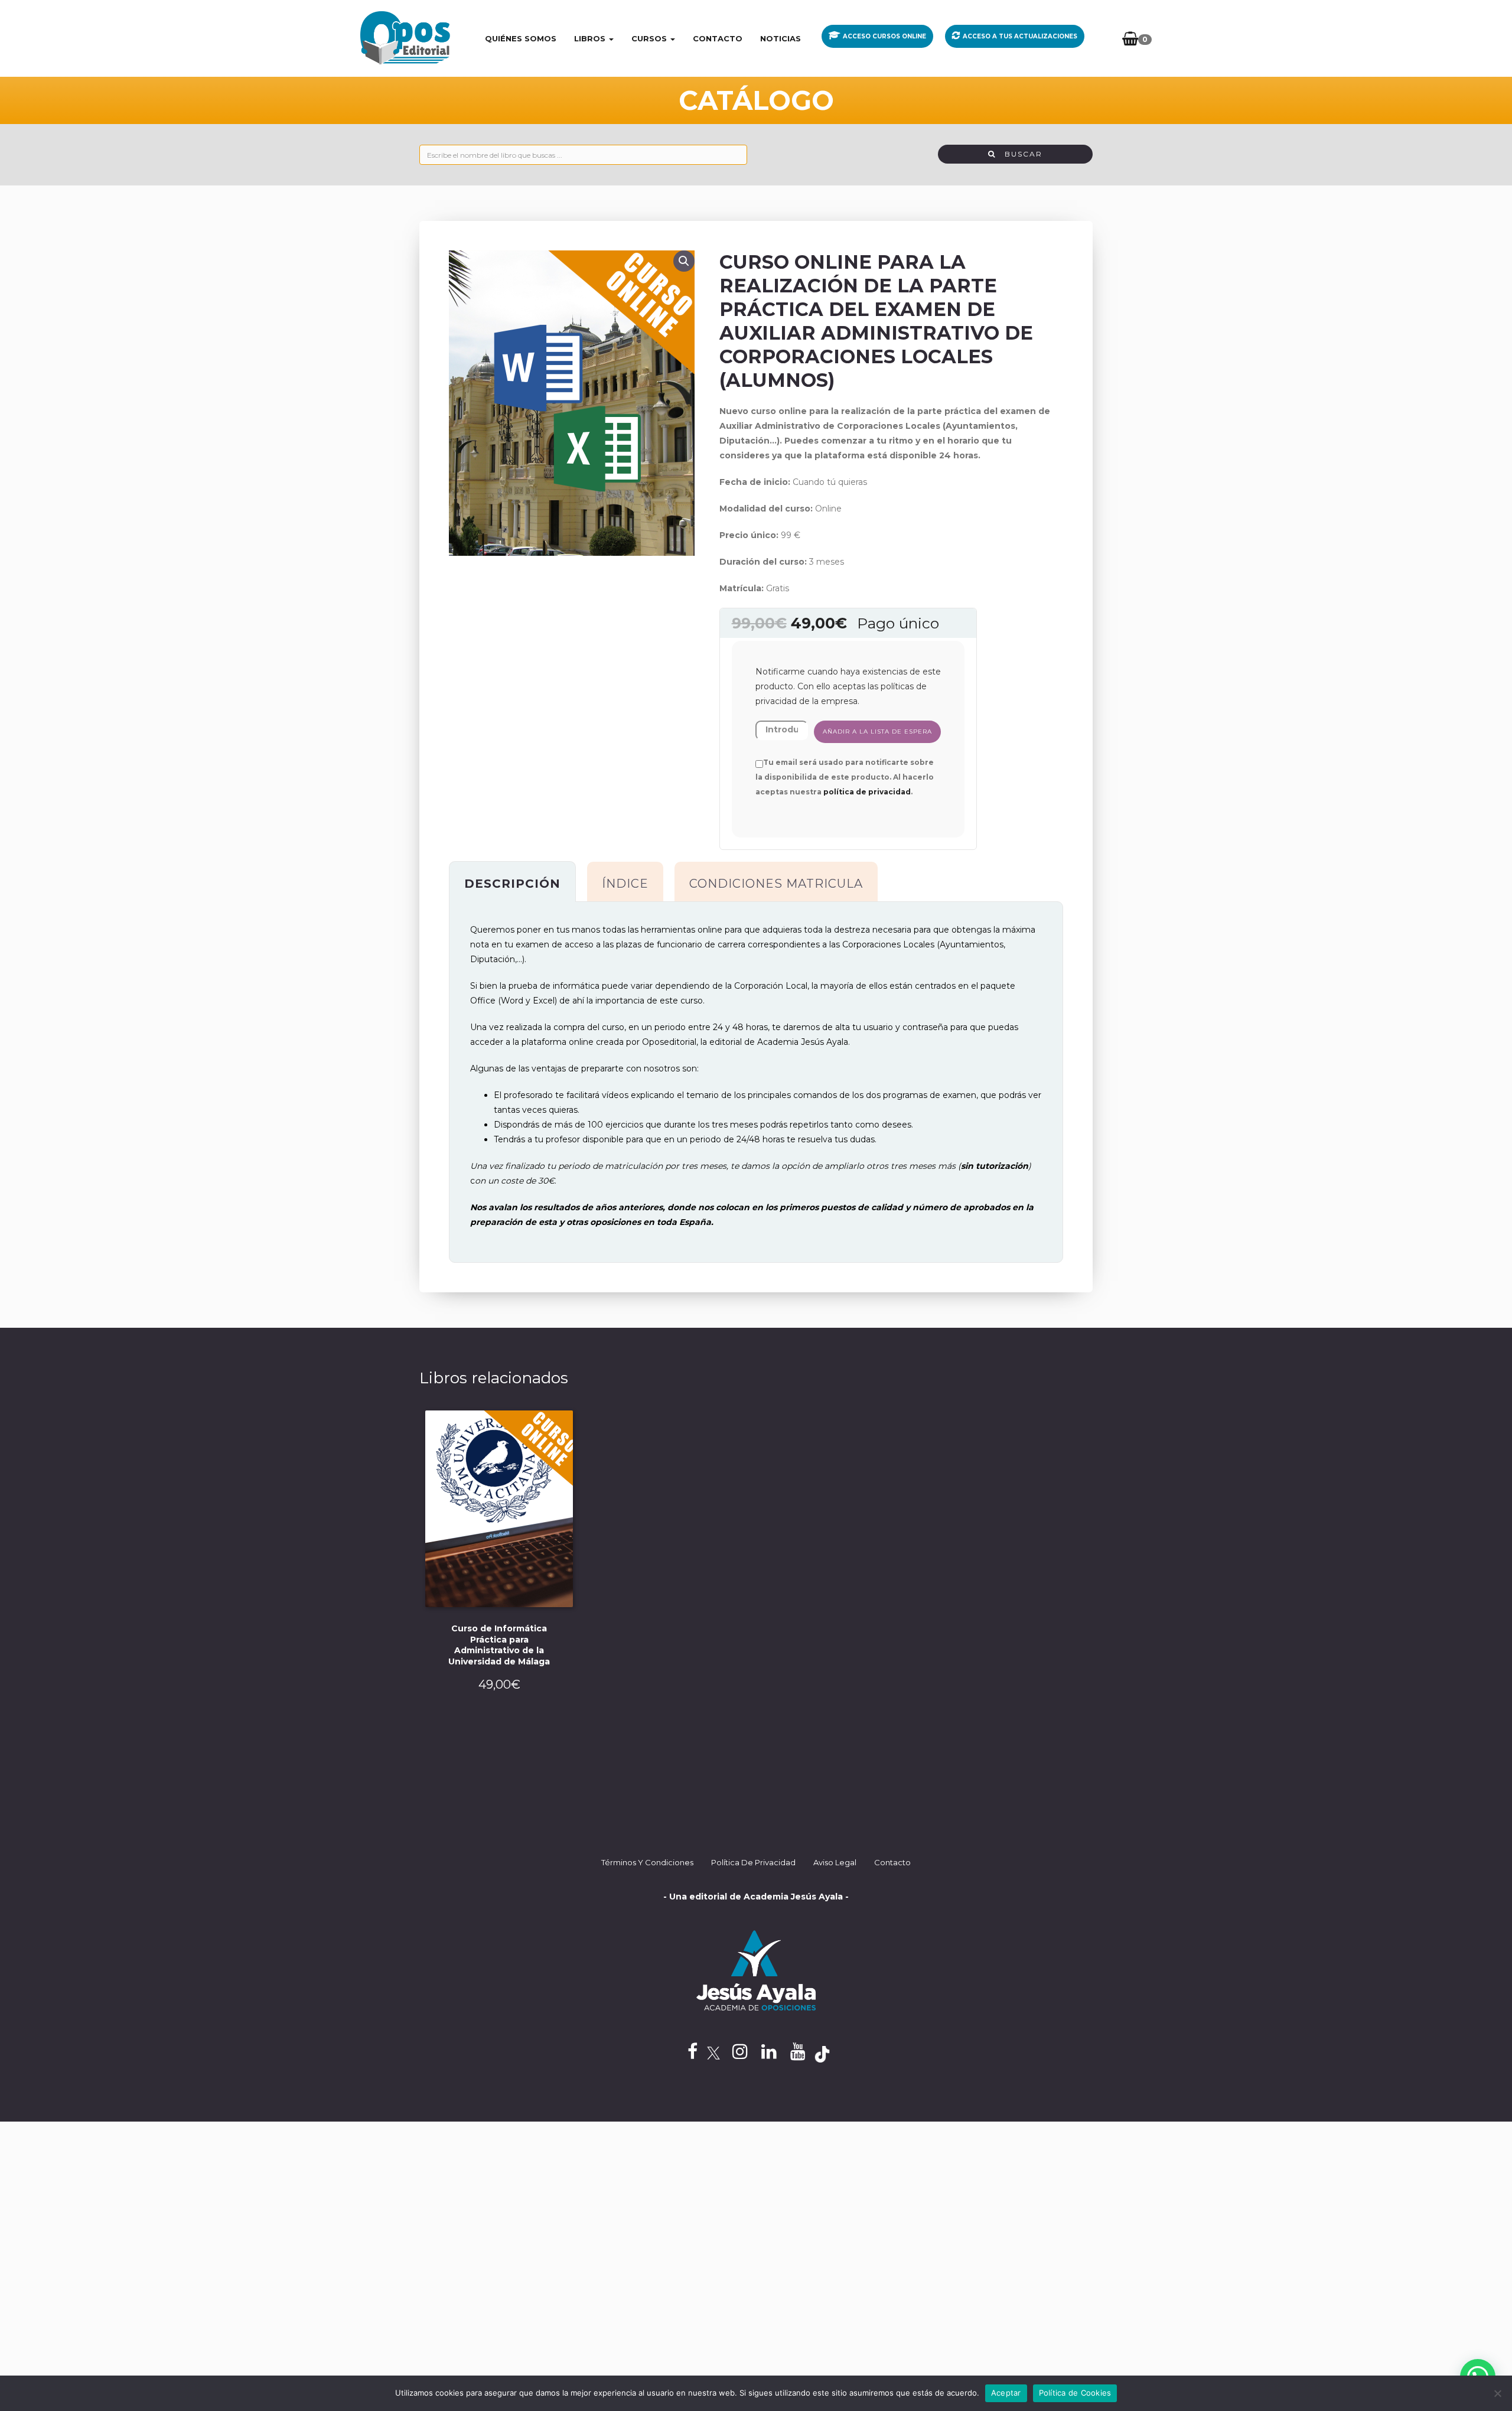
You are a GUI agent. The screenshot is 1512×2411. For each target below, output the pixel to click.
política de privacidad (867, 792)
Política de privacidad (753, 1862)
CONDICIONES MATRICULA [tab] (776, 884)
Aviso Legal (835, 1862)
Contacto (718, 38)
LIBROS (591, 38)
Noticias (781, 38)
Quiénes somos (521, 38)
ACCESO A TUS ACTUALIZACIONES (1020, 36)
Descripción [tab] (512, 884)
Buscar (1019, 154)
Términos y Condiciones (647, 1862)
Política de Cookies (1075, 2393)
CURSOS (650, 38)
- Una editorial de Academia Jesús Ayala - (756, 1897)
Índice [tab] (625, 884)
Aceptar (1006, 2393)
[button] (684, 261)
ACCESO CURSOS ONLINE (884, 36)
